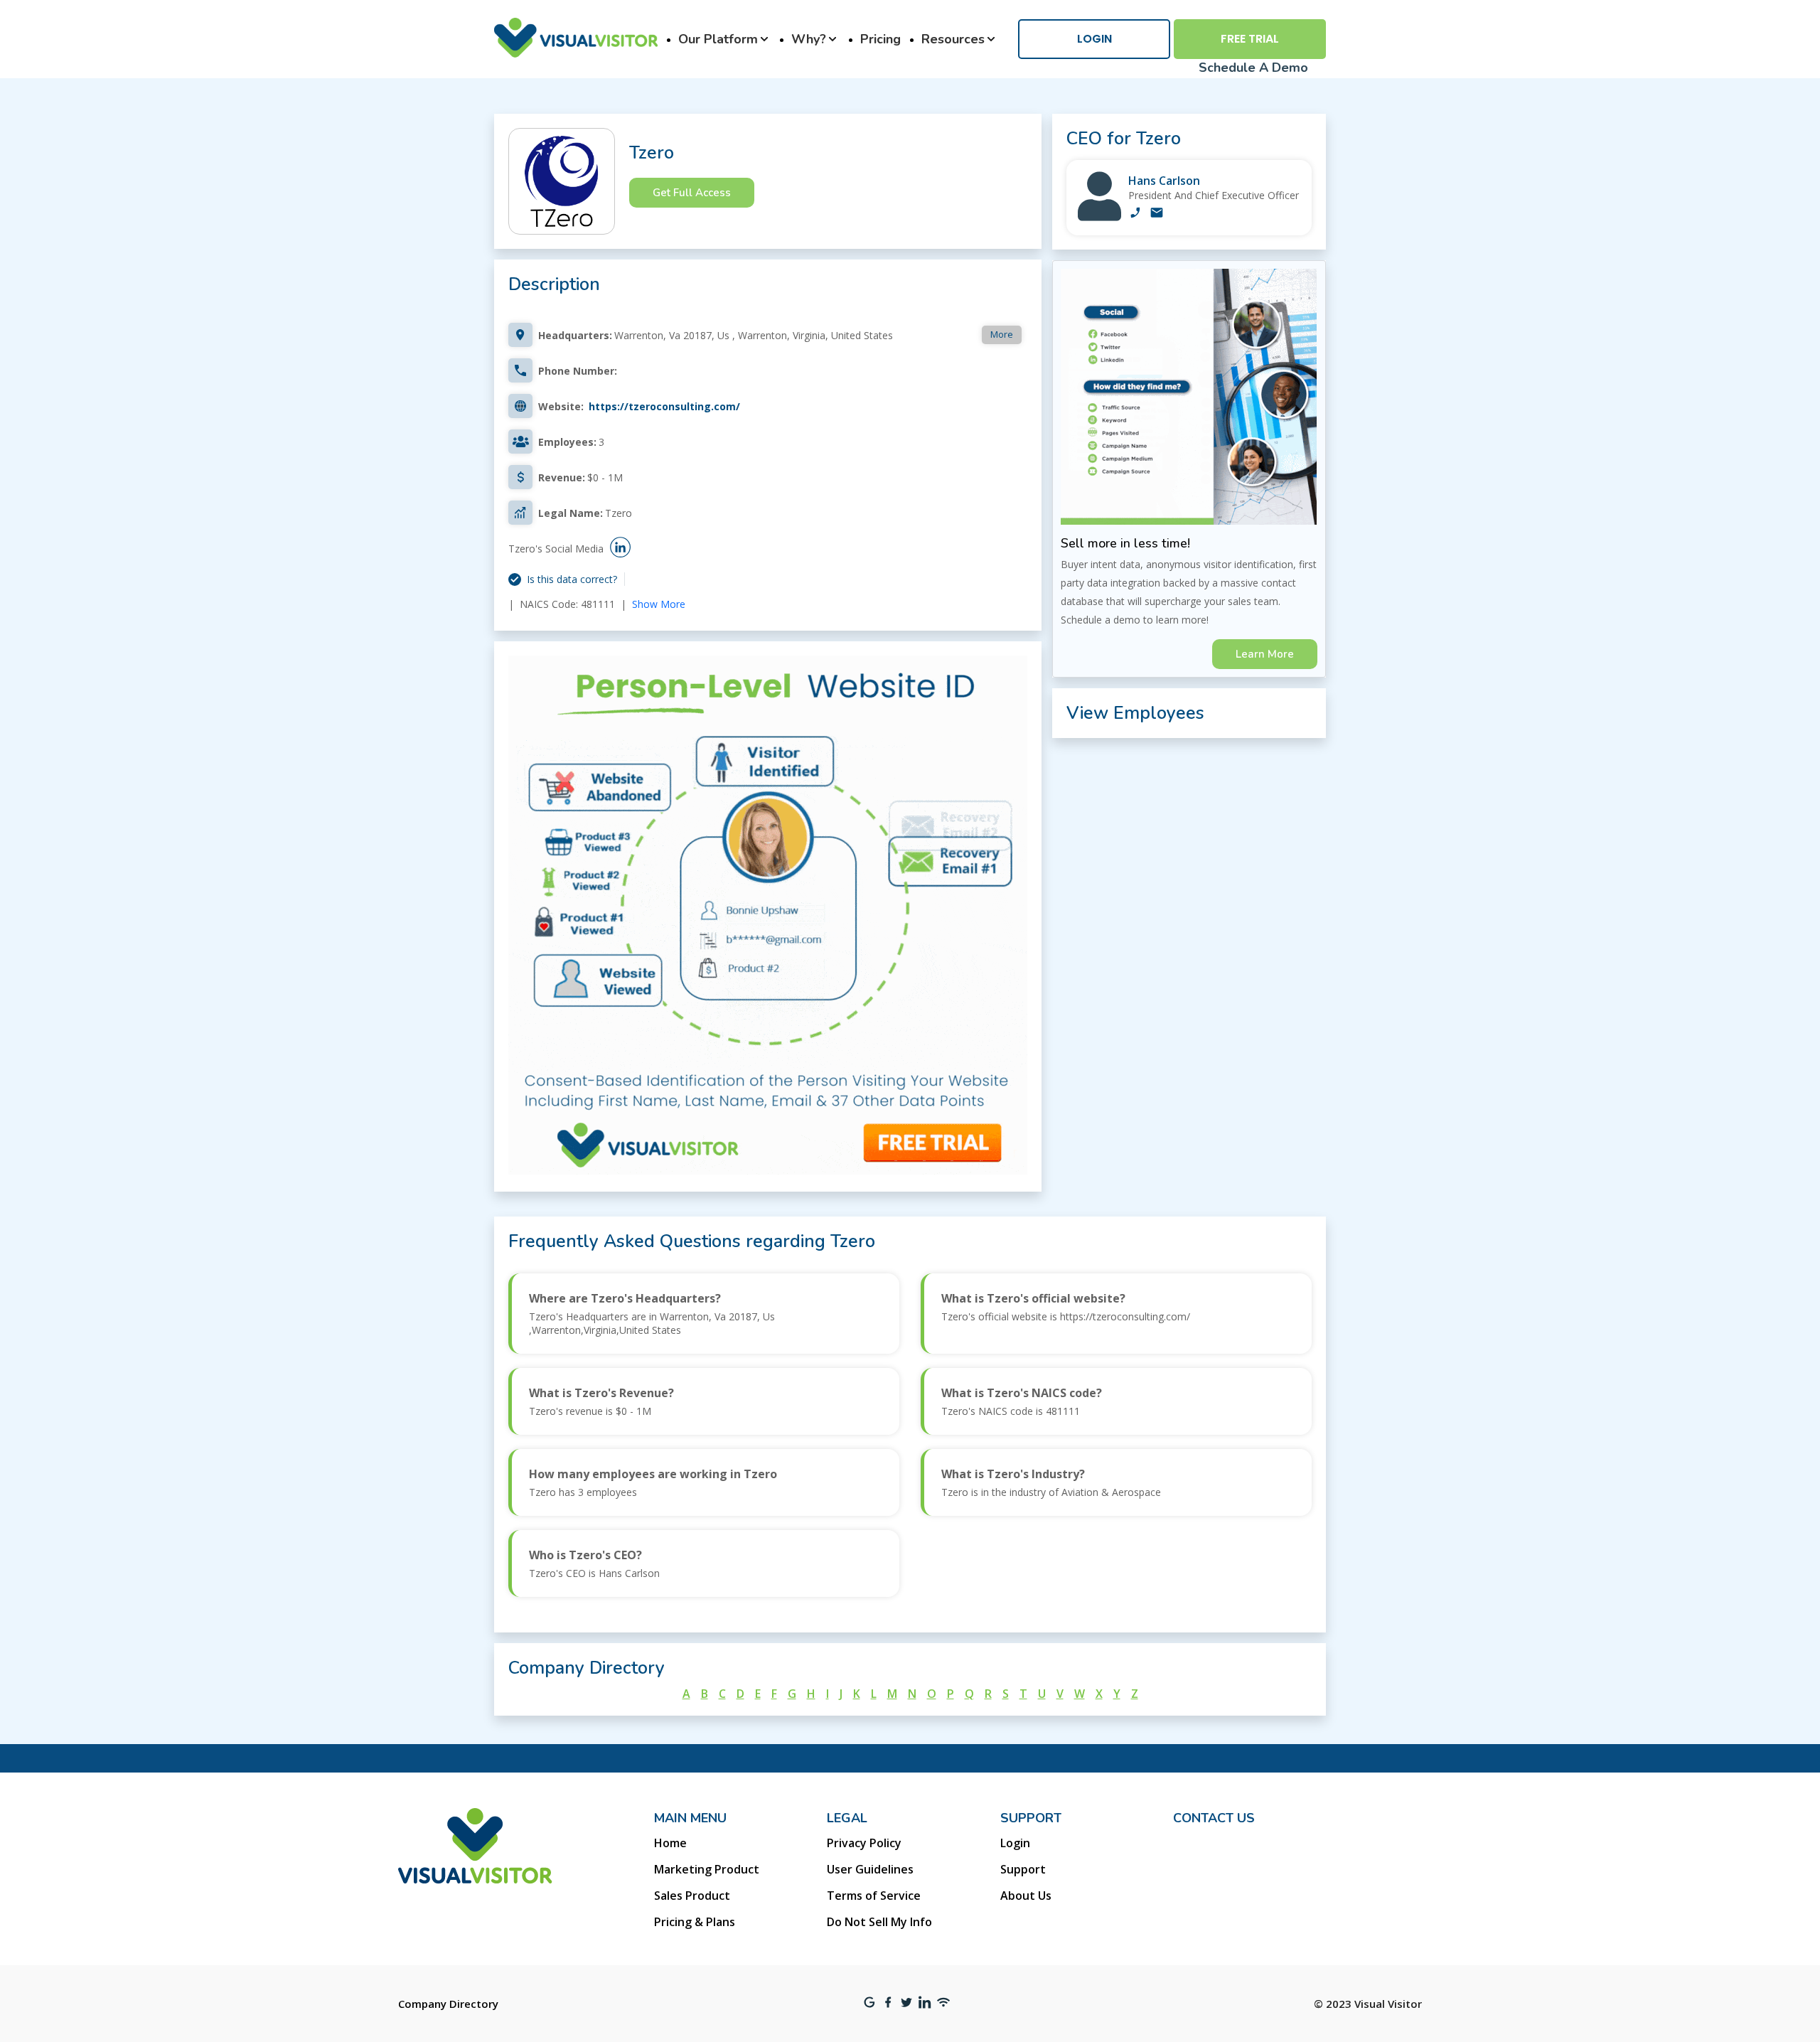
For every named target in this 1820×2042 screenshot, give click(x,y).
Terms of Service (874, 1896)
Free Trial (1250, 39)
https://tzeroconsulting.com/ (664, 406)
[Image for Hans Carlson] (1099, 217)
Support (1023, 1869)
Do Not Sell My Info (879, 1922)
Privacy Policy (864, 1843)
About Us (1026, 1896)
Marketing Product (707, 1869)
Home (670, 1843)
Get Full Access (692, 193)
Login (1094, 39)
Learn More (1265, 654)
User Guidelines (870, 1869)
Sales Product (692, 1896)
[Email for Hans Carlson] (1157, 214)
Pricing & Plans (695, 1922)
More (1002, 334)
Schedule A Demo (1253, 68)
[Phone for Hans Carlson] (1135, 214)
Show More (659, 604)
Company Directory (448, 2004)
